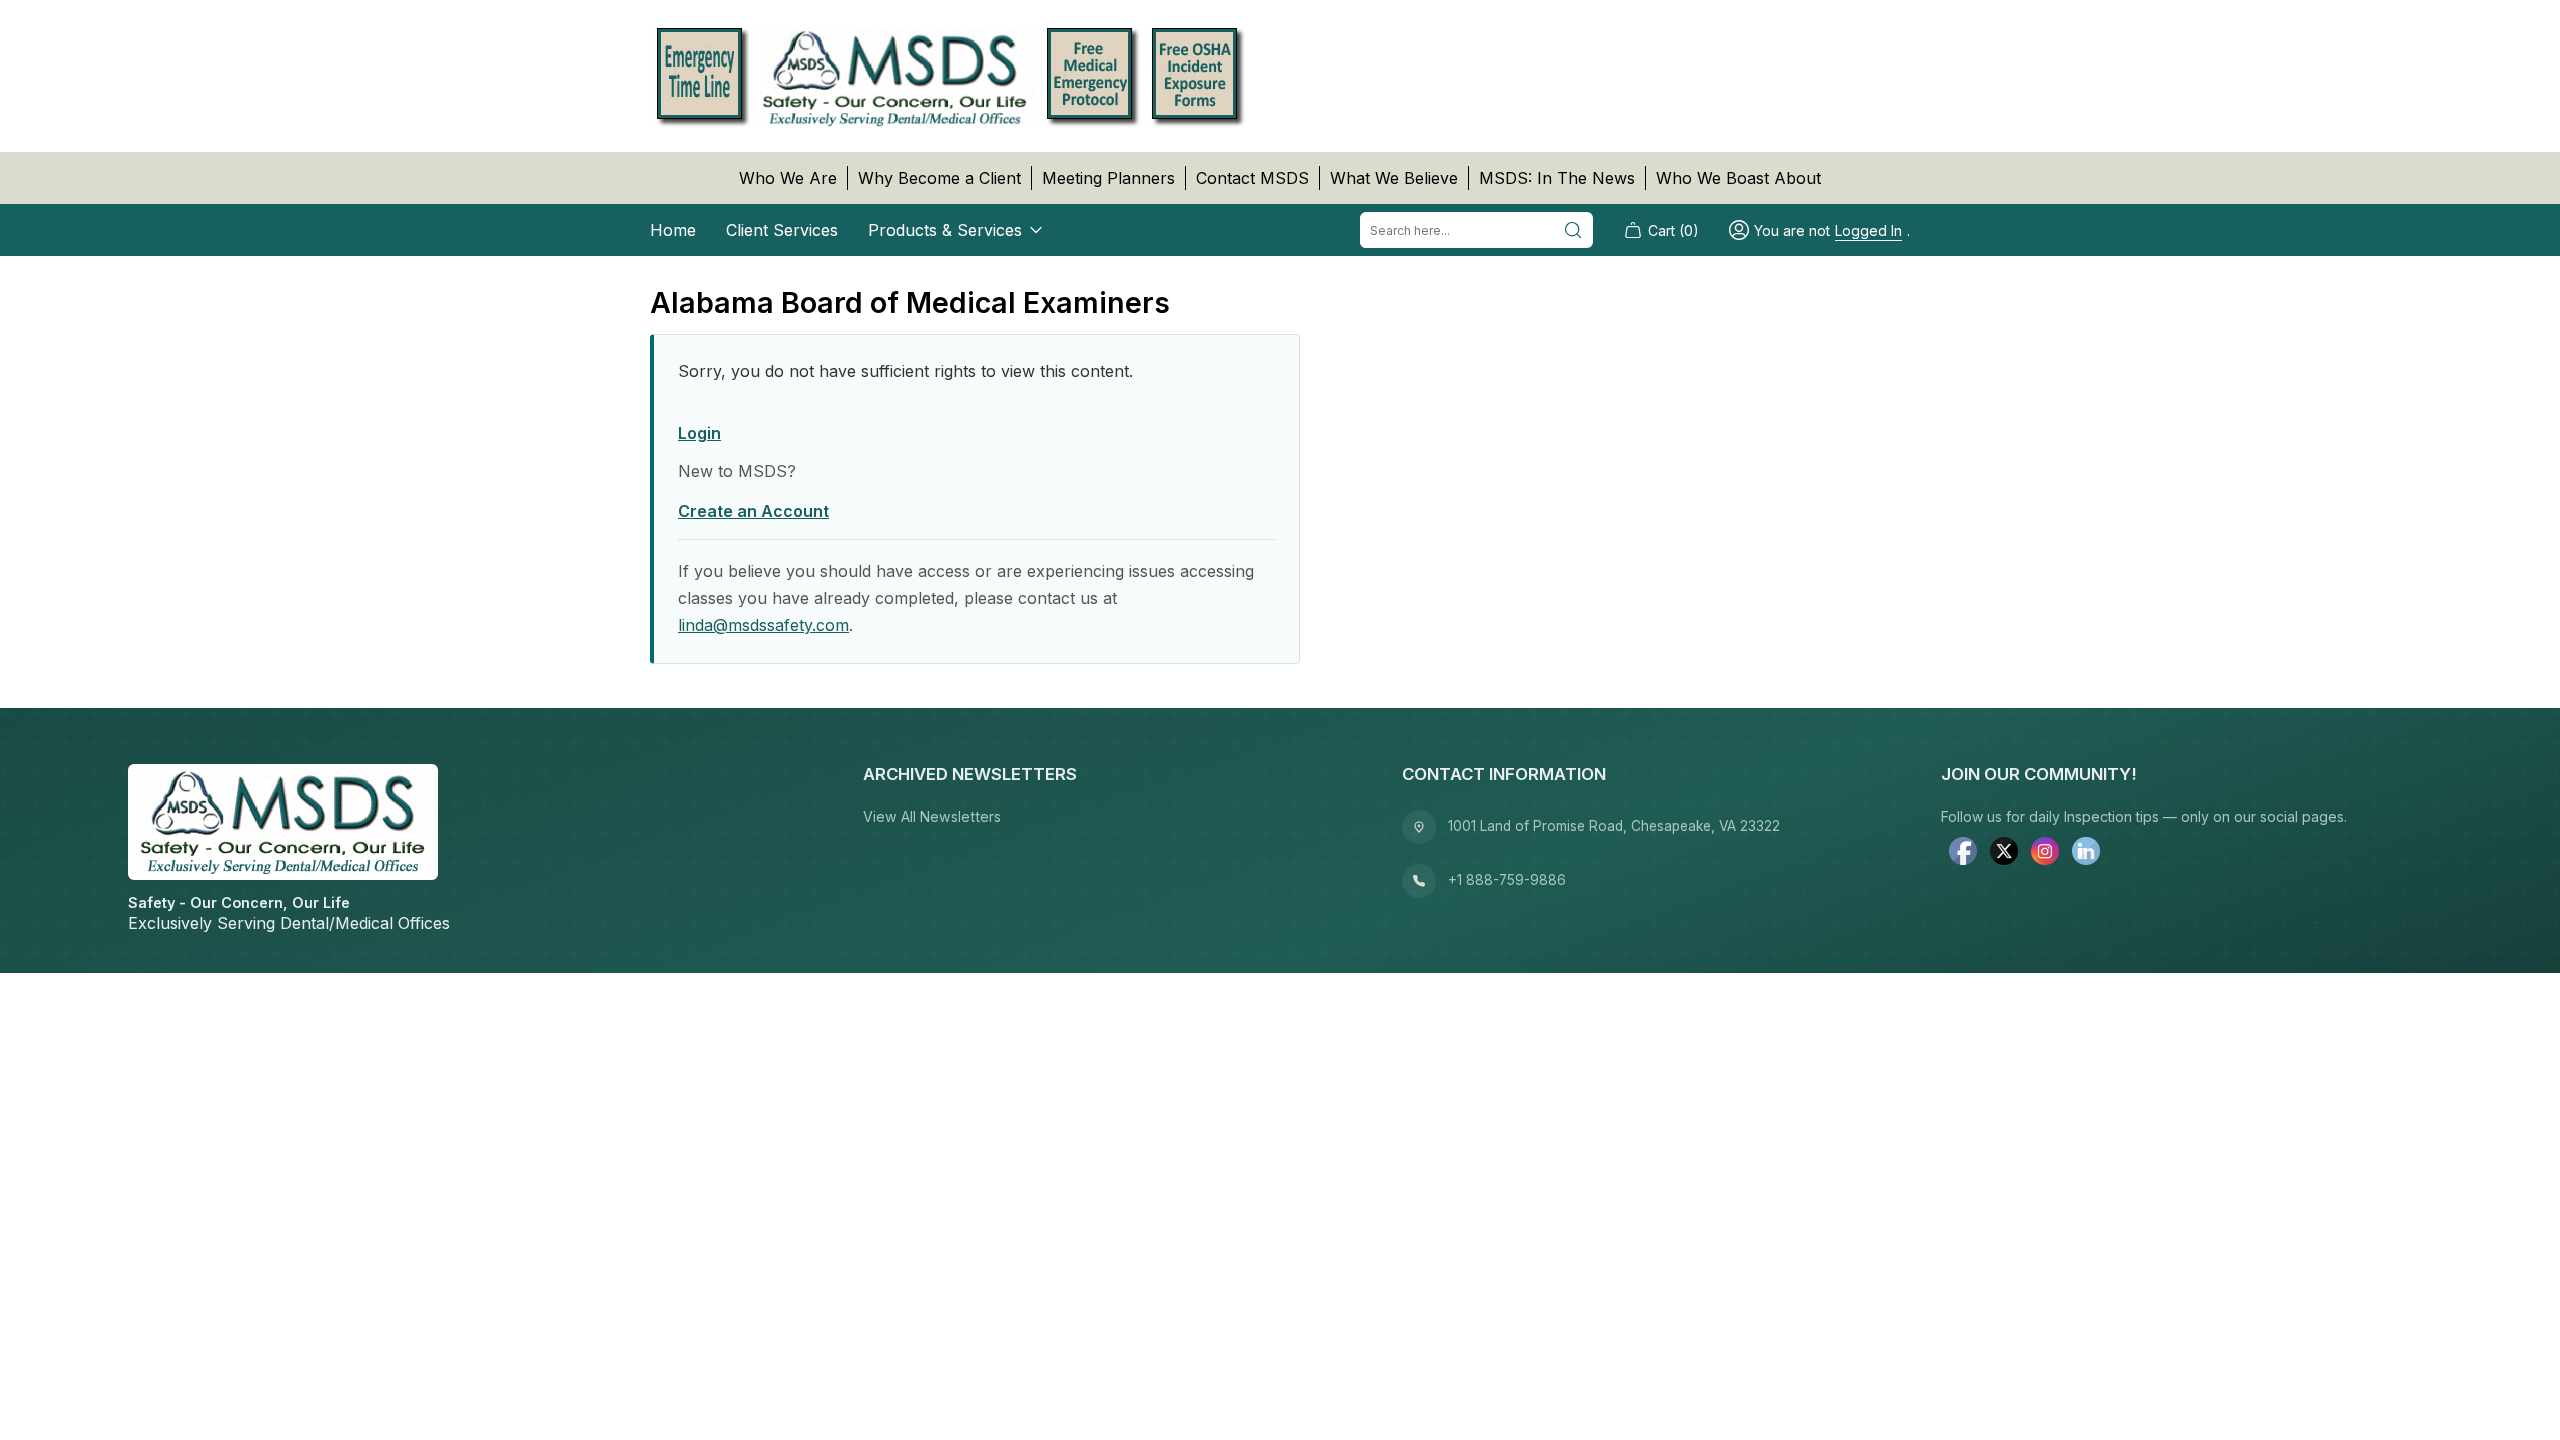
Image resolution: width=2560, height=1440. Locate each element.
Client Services (782, 230)
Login (699, 433)
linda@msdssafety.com (763, 625)
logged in (1868, 230)
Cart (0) (1673, 230)
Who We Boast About (1738, 178)
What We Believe (1394, 178)
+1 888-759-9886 (1507, 880)
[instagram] (2045, 853)
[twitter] (2004, 853)
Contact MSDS (1252, 178)
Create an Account (753, 511)
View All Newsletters (932, 816)
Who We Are (788, 178)
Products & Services (945, 230)
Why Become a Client (939, 178)
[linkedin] (2086, 853)
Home (673, 230)
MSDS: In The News (1557, 178)
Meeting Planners (1108, 178)
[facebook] (1963, 853)
